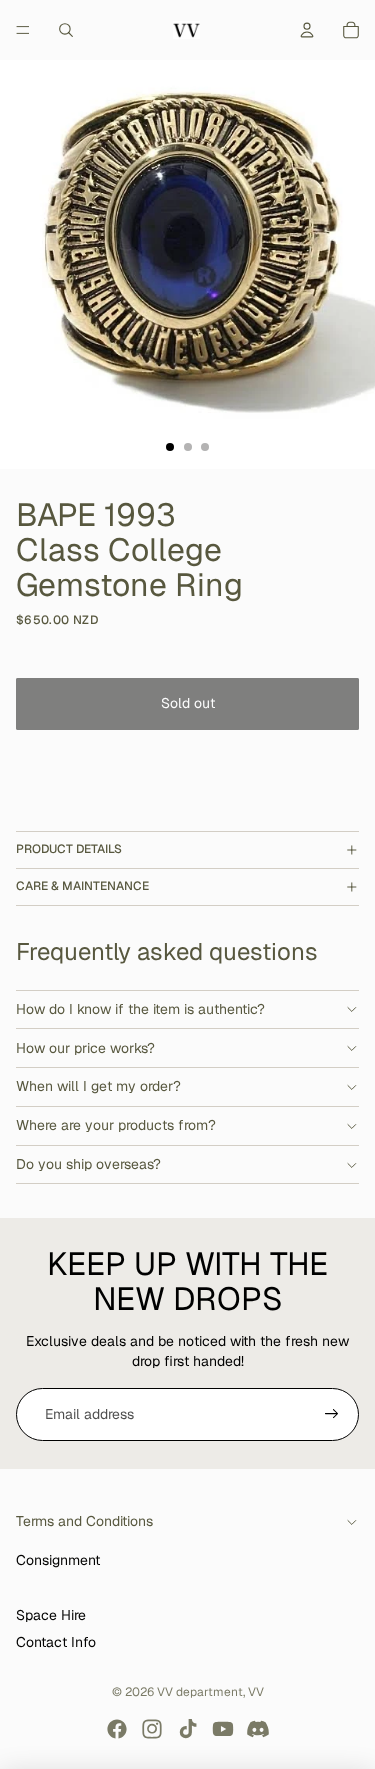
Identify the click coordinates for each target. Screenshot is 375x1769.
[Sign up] (332, 1415)
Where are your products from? (116, 1125)
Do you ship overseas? (88, 1164)
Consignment (58, 1560)
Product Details (69, 849)
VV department (200, 1692)
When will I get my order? (98, 1086)
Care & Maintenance (82, 886)
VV (256, 1692)
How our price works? (85, 1048)
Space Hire (51, 1615)
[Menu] (23, 30)
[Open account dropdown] (307, 30)
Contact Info (56, 1642)
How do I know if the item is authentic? (140, 1009)
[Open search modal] (66, 30)
